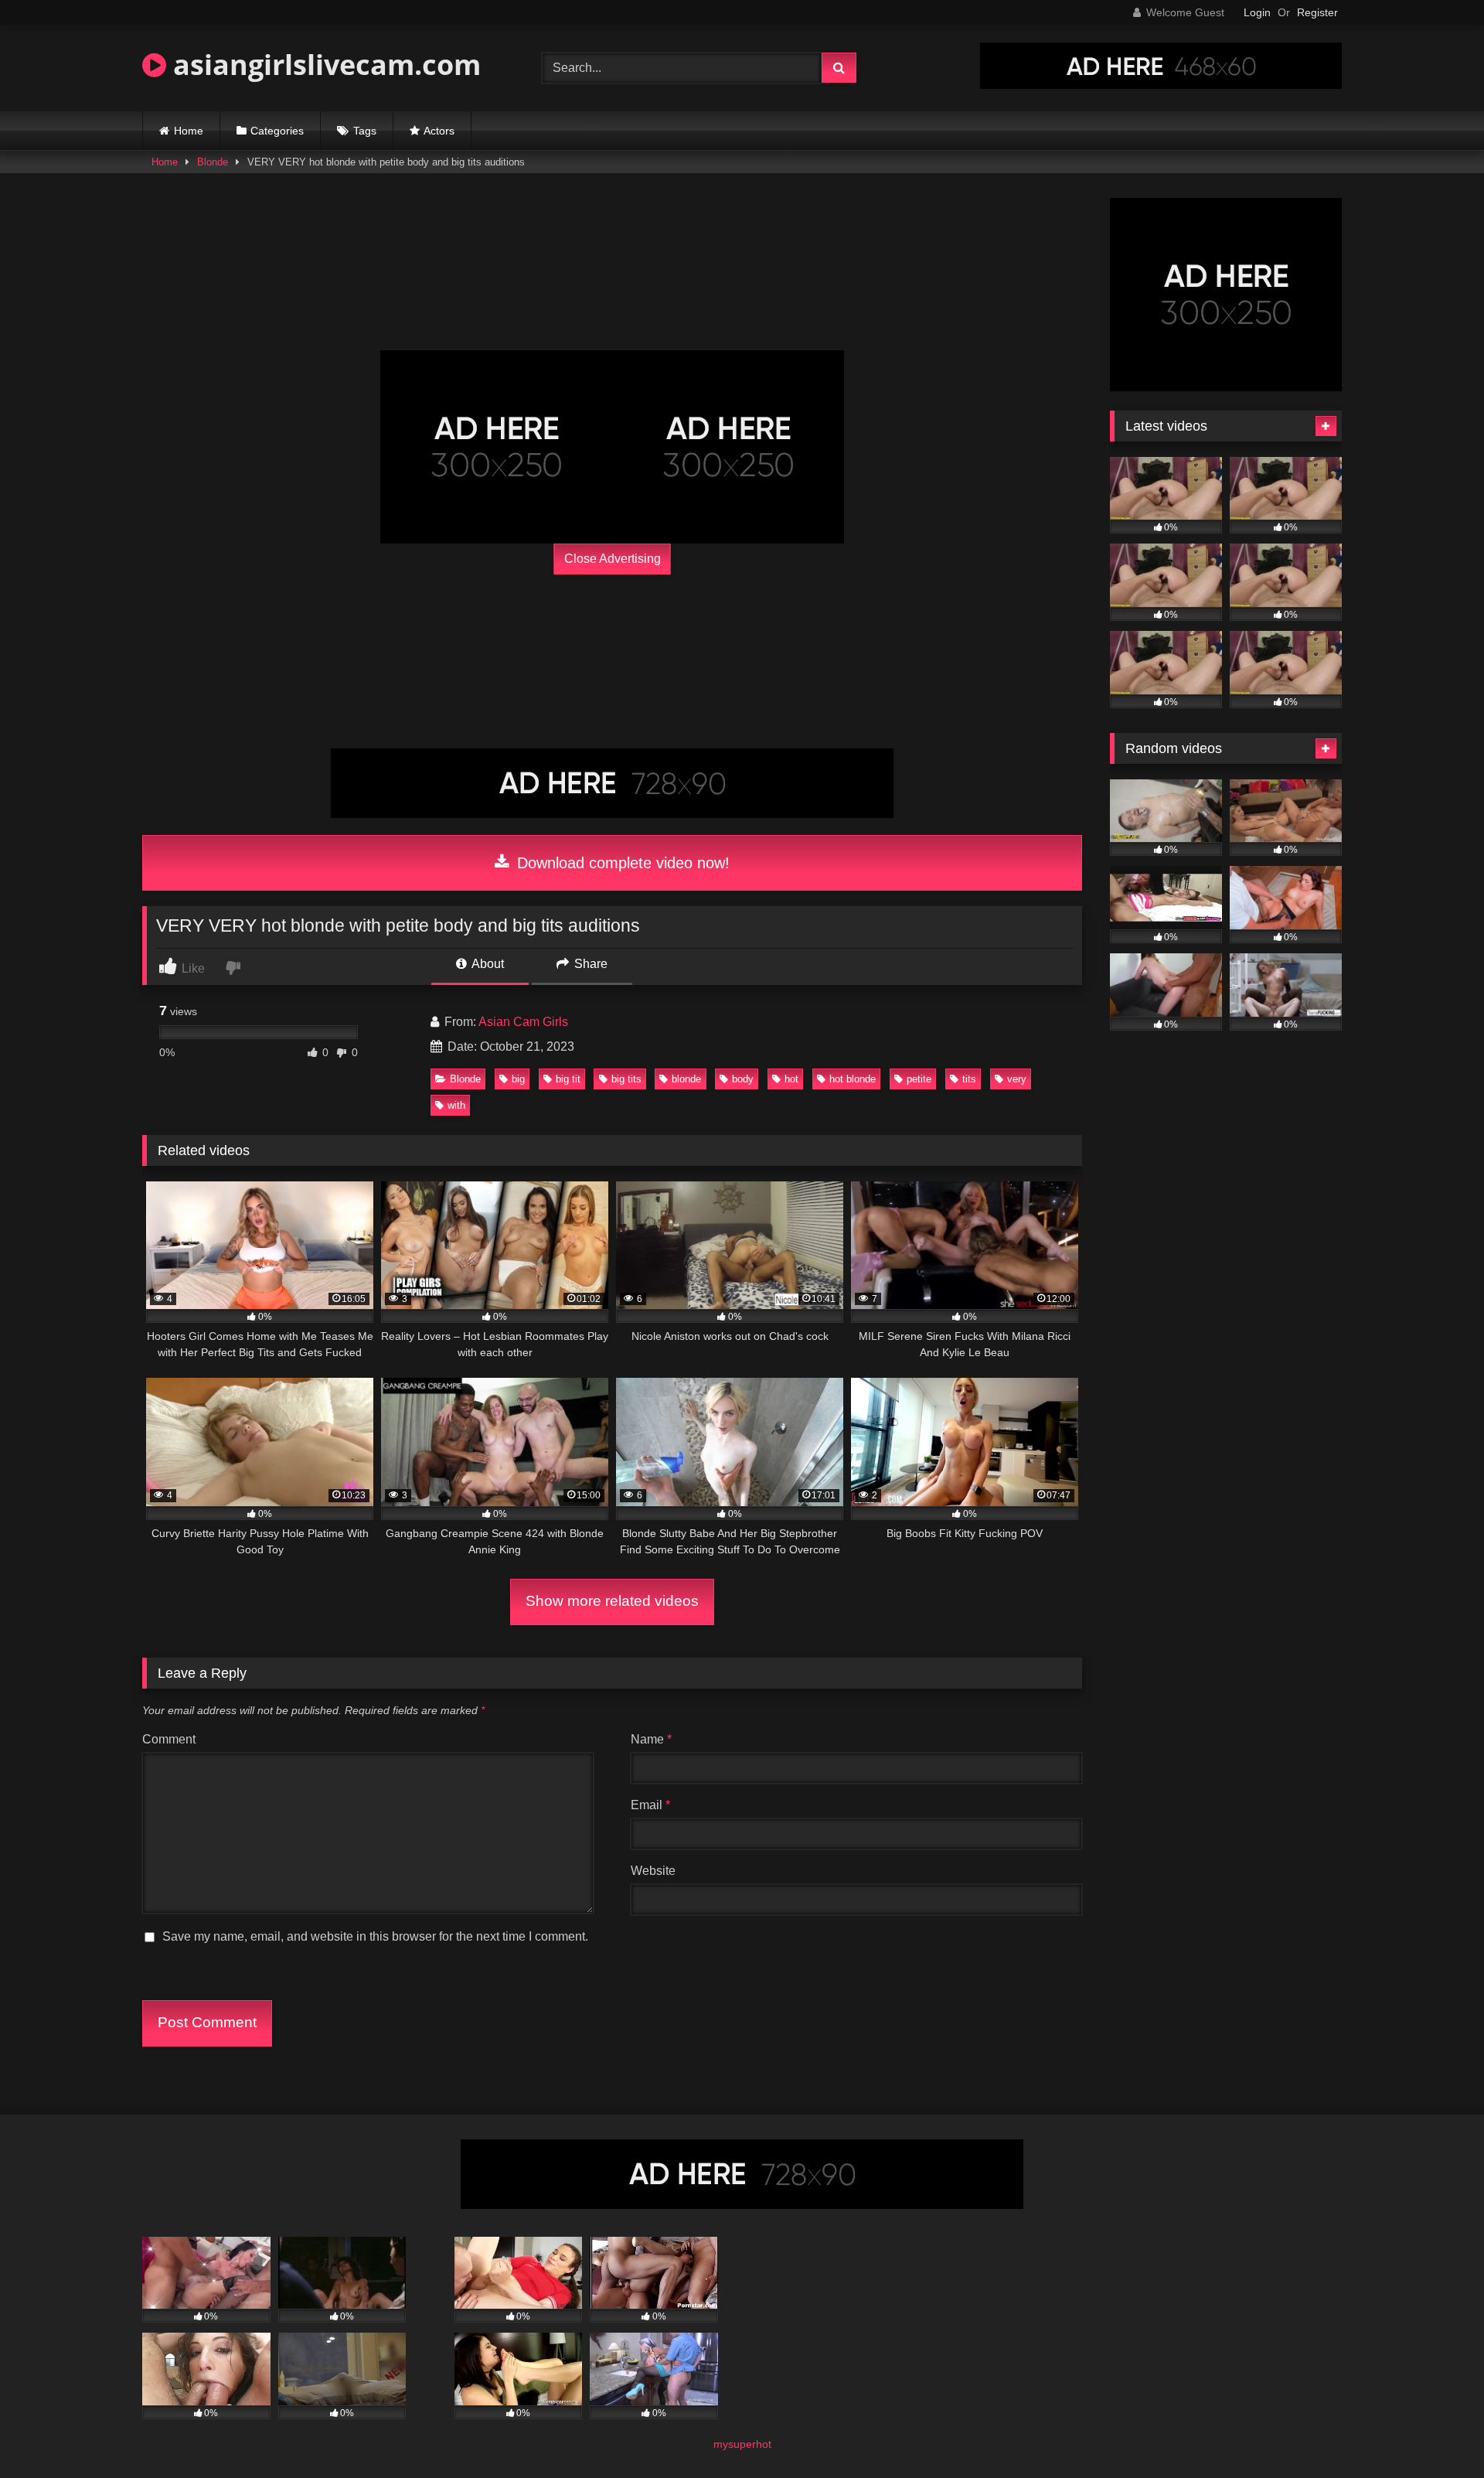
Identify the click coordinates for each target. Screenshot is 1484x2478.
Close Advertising (613, 559)
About (487, 964)
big (518, 1079)
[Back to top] (1436, 2432)
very (1017, 1079)
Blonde (213, 162)
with (456, 1105)
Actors (439, 131)
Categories (277, 131)
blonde (686, 1079)
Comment (169, 1739)
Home (189, 131)
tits (969, 1079)
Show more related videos (612, 1601)
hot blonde (853, 1079)
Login (1257, 12)
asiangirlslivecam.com (323, 65)
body (743, 1079)
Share (589, 964)
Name (651, 1739)
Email (650, 1805)
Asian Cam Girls (523, 1022)
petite (919, 1079)
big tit (568, 1079)
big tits (626, 1079)
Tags (365, 131)
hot (791, 1079)
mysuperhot (742, 2444)
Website (653, 1871)
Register (1317, 12)
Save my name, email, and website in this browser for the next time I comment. (375, 1936)
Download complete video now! (621, 863)
